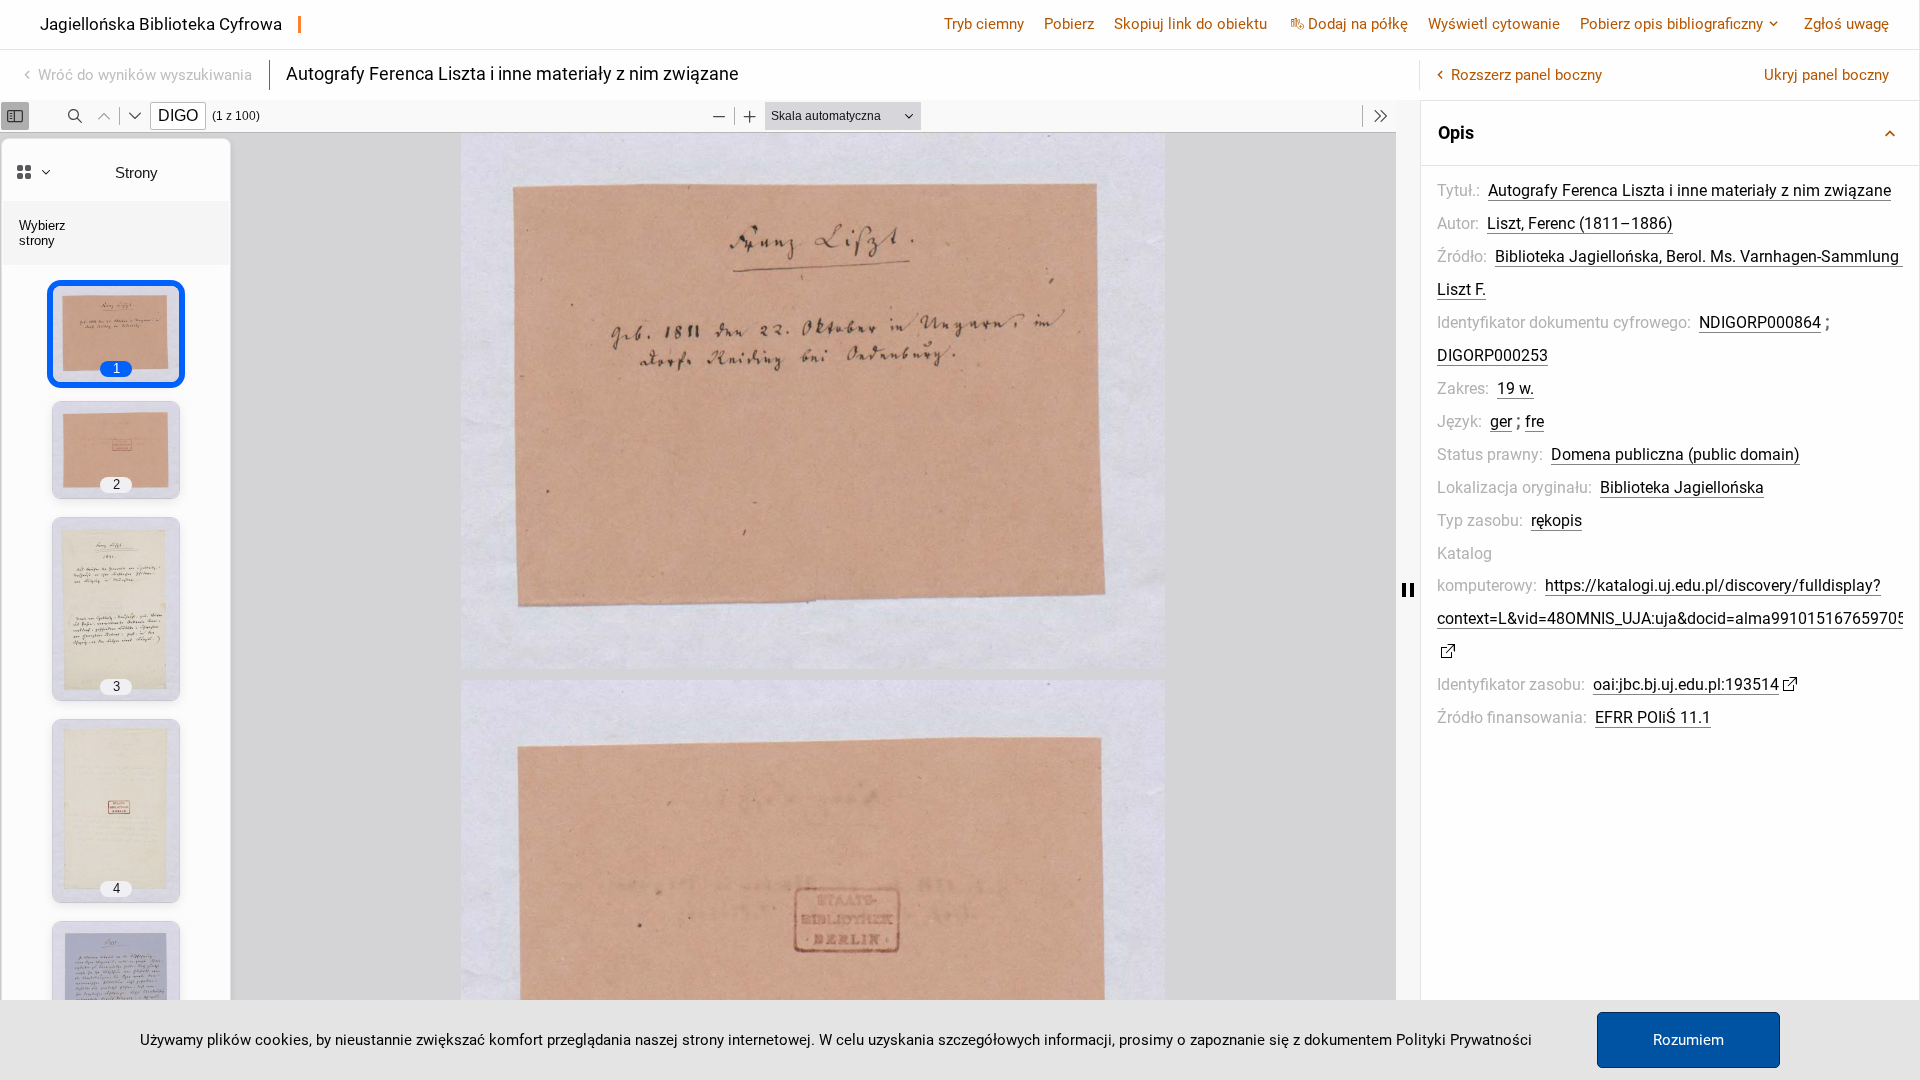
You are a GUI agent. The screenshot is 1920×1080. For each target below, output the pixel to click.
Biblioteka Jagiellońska (1682, 487)
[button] (1670, 133)
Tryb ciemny (984, 24)
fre (1534, 421)
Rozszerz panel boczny (1526, 75)
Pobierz (1069, 24)
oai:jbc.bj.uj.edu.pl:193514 (1686, 684)
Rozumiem (1688, 1040)
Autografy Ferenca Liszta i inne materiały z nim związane (1689, 190)
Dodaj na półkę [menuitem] (1358, 24)
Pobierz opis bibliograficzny (1671, 24)
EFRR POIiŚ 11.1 (1653, 717)
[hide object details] (1408, 590)
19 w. (1515, 388)
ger (1501, 421)
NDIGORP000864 (1760, 322)
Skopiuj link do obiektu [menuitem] (1190, 24)
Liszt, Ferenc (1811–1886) (1580, 223)
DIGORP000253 (1492, 355)
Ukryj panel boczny (1826, 75)
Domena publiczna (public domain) (1675, 454)
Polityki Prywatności (1464, 1040)
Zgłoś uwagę (1846, 24)
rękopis (1556, 520)
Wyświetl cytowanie (1494, 24)
